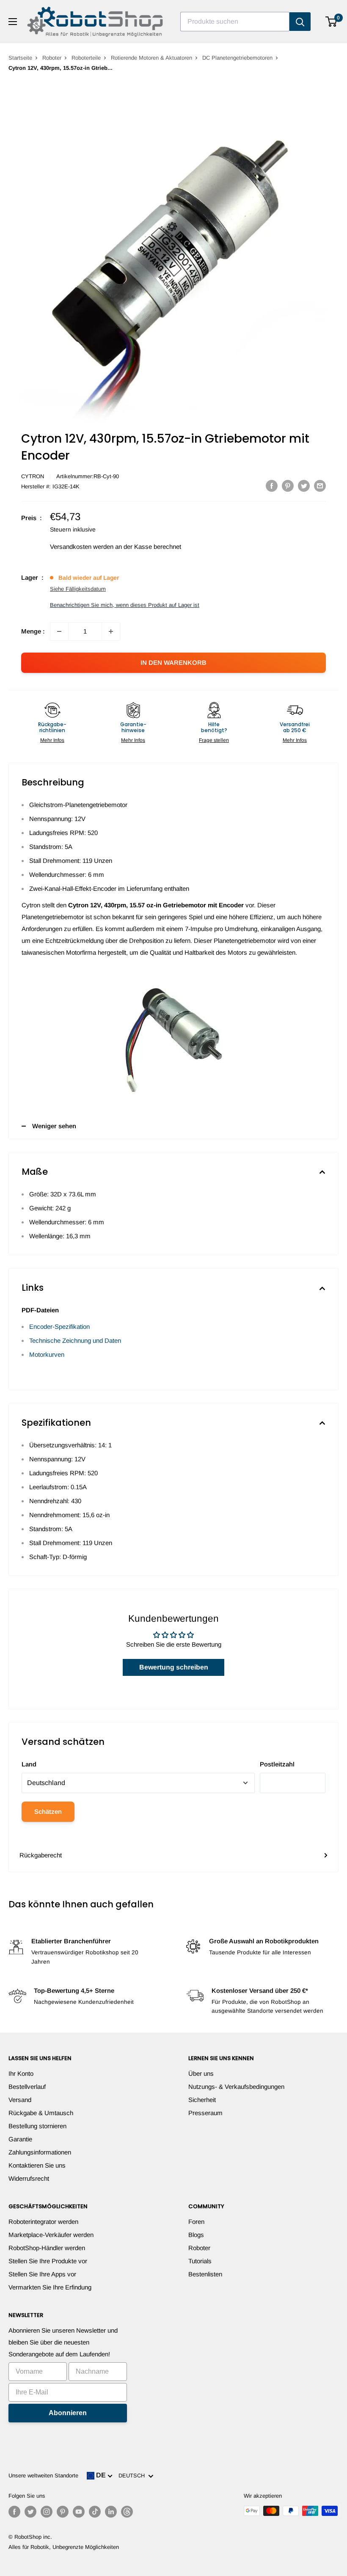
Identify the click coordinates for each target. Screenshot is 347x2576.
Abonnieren (68, 2413)
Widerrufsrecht (29, 2178)
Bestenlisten (205, 2274)
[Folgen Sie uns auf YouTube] (79, 2512)
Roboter (52, 58)
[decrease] (59, 631)
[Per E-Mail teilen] (320, 486)
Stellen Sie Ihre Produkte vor (48, 2261)
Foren (196, 2222)
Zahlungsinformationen (40, 2152)
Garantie (20, 2139)
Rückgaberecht (41, 1855)
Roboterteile (86, 58)
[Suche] (300, 22)
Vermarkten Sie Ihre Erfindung (50, 2287)
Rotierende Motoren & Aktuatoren (151, 58)
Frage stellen (214, 740)
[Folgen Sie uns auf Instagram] (47, 2512)
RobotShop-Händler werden (47, 2248)
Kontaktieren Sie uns (37, 2165)
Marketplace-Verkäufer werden (51, 2235)
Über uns (201, 2073)
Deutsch (133, 2475)
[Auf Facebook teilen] (272, 486)
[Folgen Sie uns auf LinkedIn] (111, 2512)
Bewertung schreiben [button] (174, 1667)
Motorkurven (47, 1354)
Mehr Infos (52, 740)
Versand (20, 2100)
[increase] (111, 631)
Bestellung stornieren (37, 2126)
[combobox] (235, 22)
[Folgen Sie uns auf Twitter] (30, 2512)
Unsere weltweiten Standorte (43, 2475)
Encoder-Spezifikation (59, 1327)
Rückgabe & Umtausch (41, 2113)
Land (29, 1764)
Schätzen (48, 1811)
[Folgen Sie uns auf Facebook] (14, 2512)
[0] (332, 22)
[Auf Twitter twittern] (304, 486)
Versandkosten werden (82, 547)
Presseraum (205, 2113)
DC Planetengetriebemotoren (237, 58)
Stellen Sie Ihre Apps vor (42, 2274)
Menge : (33, 631)
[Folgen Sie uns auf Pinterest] (63, 2512)
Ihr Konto (21, 2073)
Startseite (20, 58)
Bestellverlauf (27, 2087)
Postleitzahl (277, 1764)
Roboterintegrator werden (43, 2222)
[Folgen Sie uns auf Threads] (127, 2512)
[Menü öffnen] (13, 22)
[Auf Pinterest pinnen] (288, 486)
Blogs (196, 2235)
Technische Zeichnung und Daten (75, 1340)
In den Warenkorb (173, 663)
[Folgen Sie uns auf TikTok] (95, 2512)
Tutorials (200, 2261)
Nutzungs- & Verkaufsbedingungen (236, 2087)
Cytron (33, 476)
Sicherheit (202, 2100)
